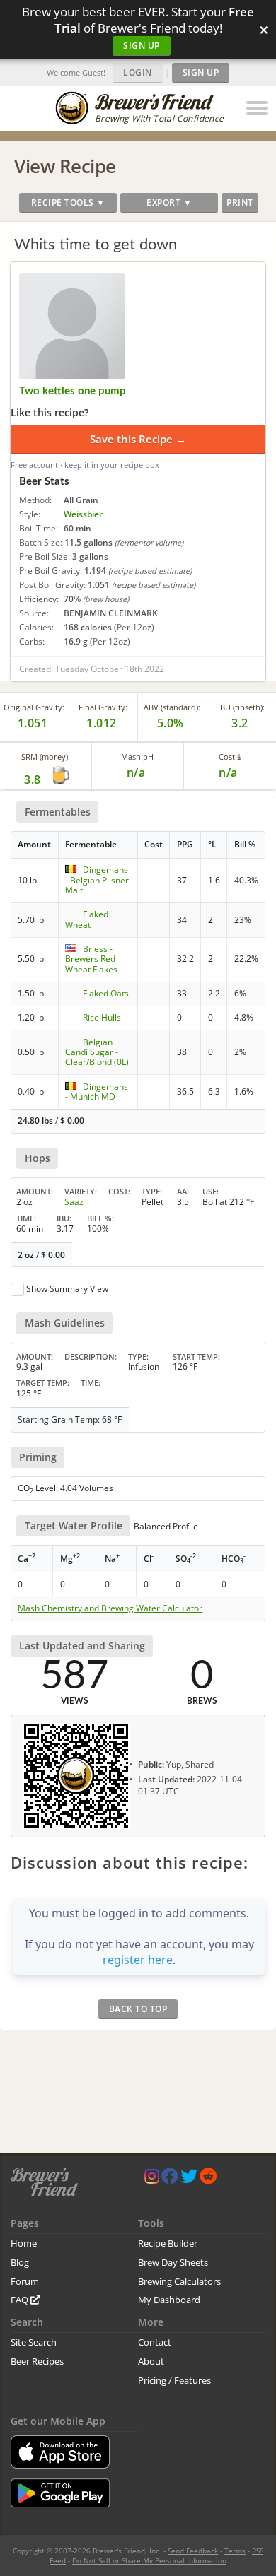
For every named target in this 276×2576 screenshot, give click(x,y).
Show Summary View (67, 1289)
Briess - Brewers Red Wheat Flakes (91, 959)
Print (240, 202)
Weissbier (83, 514)
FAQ (21, 2300)
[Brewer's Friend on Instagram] (152, 2179)
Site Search (34, 2342)
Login (138, 72)
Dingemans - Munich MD (97, 1092)
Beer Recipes (37, 2361)
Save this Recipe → (138, 439)
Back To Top (138, 2009)
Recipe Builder (168, 2243)
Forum (25, 2281)
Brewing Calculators (179, 2281)
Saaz (74, 1202)
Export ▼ (169, 202)
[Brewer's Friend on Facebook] (170, 2179)
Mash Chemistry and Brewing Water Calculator (110, 1608)
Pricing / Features (174, 2380)
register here (138, 1960)
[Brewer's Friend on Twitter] (189, 2179)
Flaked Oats (106, 993)
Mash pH (137, 757)
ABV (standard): (172, 707)
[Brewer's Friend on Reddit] (208, 2179)
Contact (155, 2342)
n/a (228, 772)
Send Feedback (193, 2551)
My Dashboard (169, 2300)
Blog (20, 2262)
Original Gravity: (34, 707)
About (151, 2361)
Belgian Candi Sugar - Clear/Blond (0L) (97, 1052)
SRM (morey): (46, 757)
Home (24, 2243)
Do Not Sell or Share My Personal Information (149, 2560)
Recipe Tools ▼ (68, 202)
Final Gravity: (103, 707)
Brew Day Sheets (173, 2262)
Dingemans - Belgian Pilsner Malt (97, 880)
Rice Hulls (102, 1017)
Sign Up (142, 46)
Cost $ (230, 757)
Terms (235, 2551)
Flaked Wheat (87, 919)
